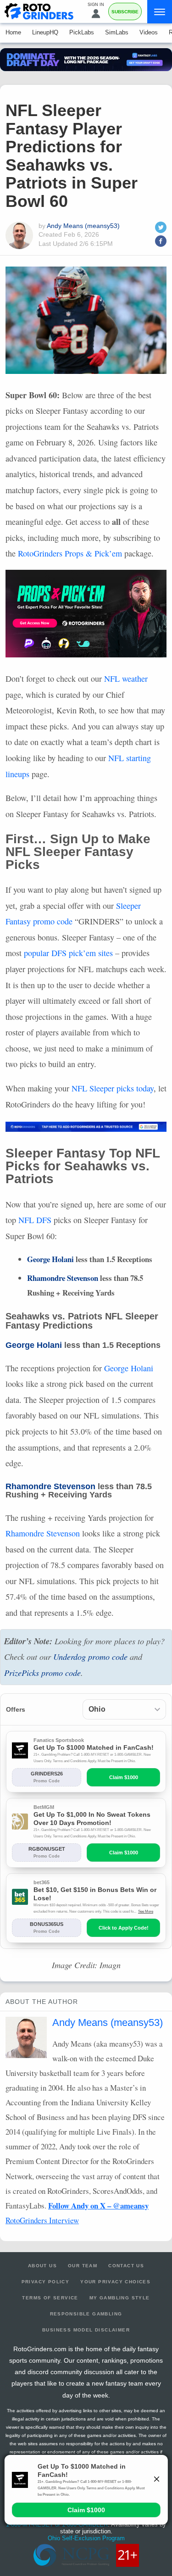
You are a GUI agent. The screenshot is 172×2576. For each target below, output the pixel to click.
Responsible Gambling (86, 2314)
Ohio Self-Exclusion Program (86, 2538)
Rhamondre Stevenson (63, 1278)
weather (126, 679)
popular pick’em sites (68, 953)
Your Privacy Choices (115, 2282)
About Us (42, 2266)
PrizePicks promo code (42, 1673)
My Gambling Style (120, 2298)
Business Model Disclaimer (86, 2330)
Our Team (83, 2266)
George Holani (50, 1259)
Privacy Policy (46, 2282)
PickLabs (82, 32)
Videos (149, 32)
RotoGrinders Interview (42, 2220)
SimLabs (117, 32)
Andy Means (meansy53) (83, 226)
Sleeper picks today (113, 1088)
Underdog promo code (90, 1657)
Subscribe (125, 12)
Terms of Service (50, 2298)
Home (13, 32)
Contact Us (126, 2266)
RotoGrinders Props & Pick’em (70, 553)
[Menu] (160, 12)
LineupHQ (45, 32)
